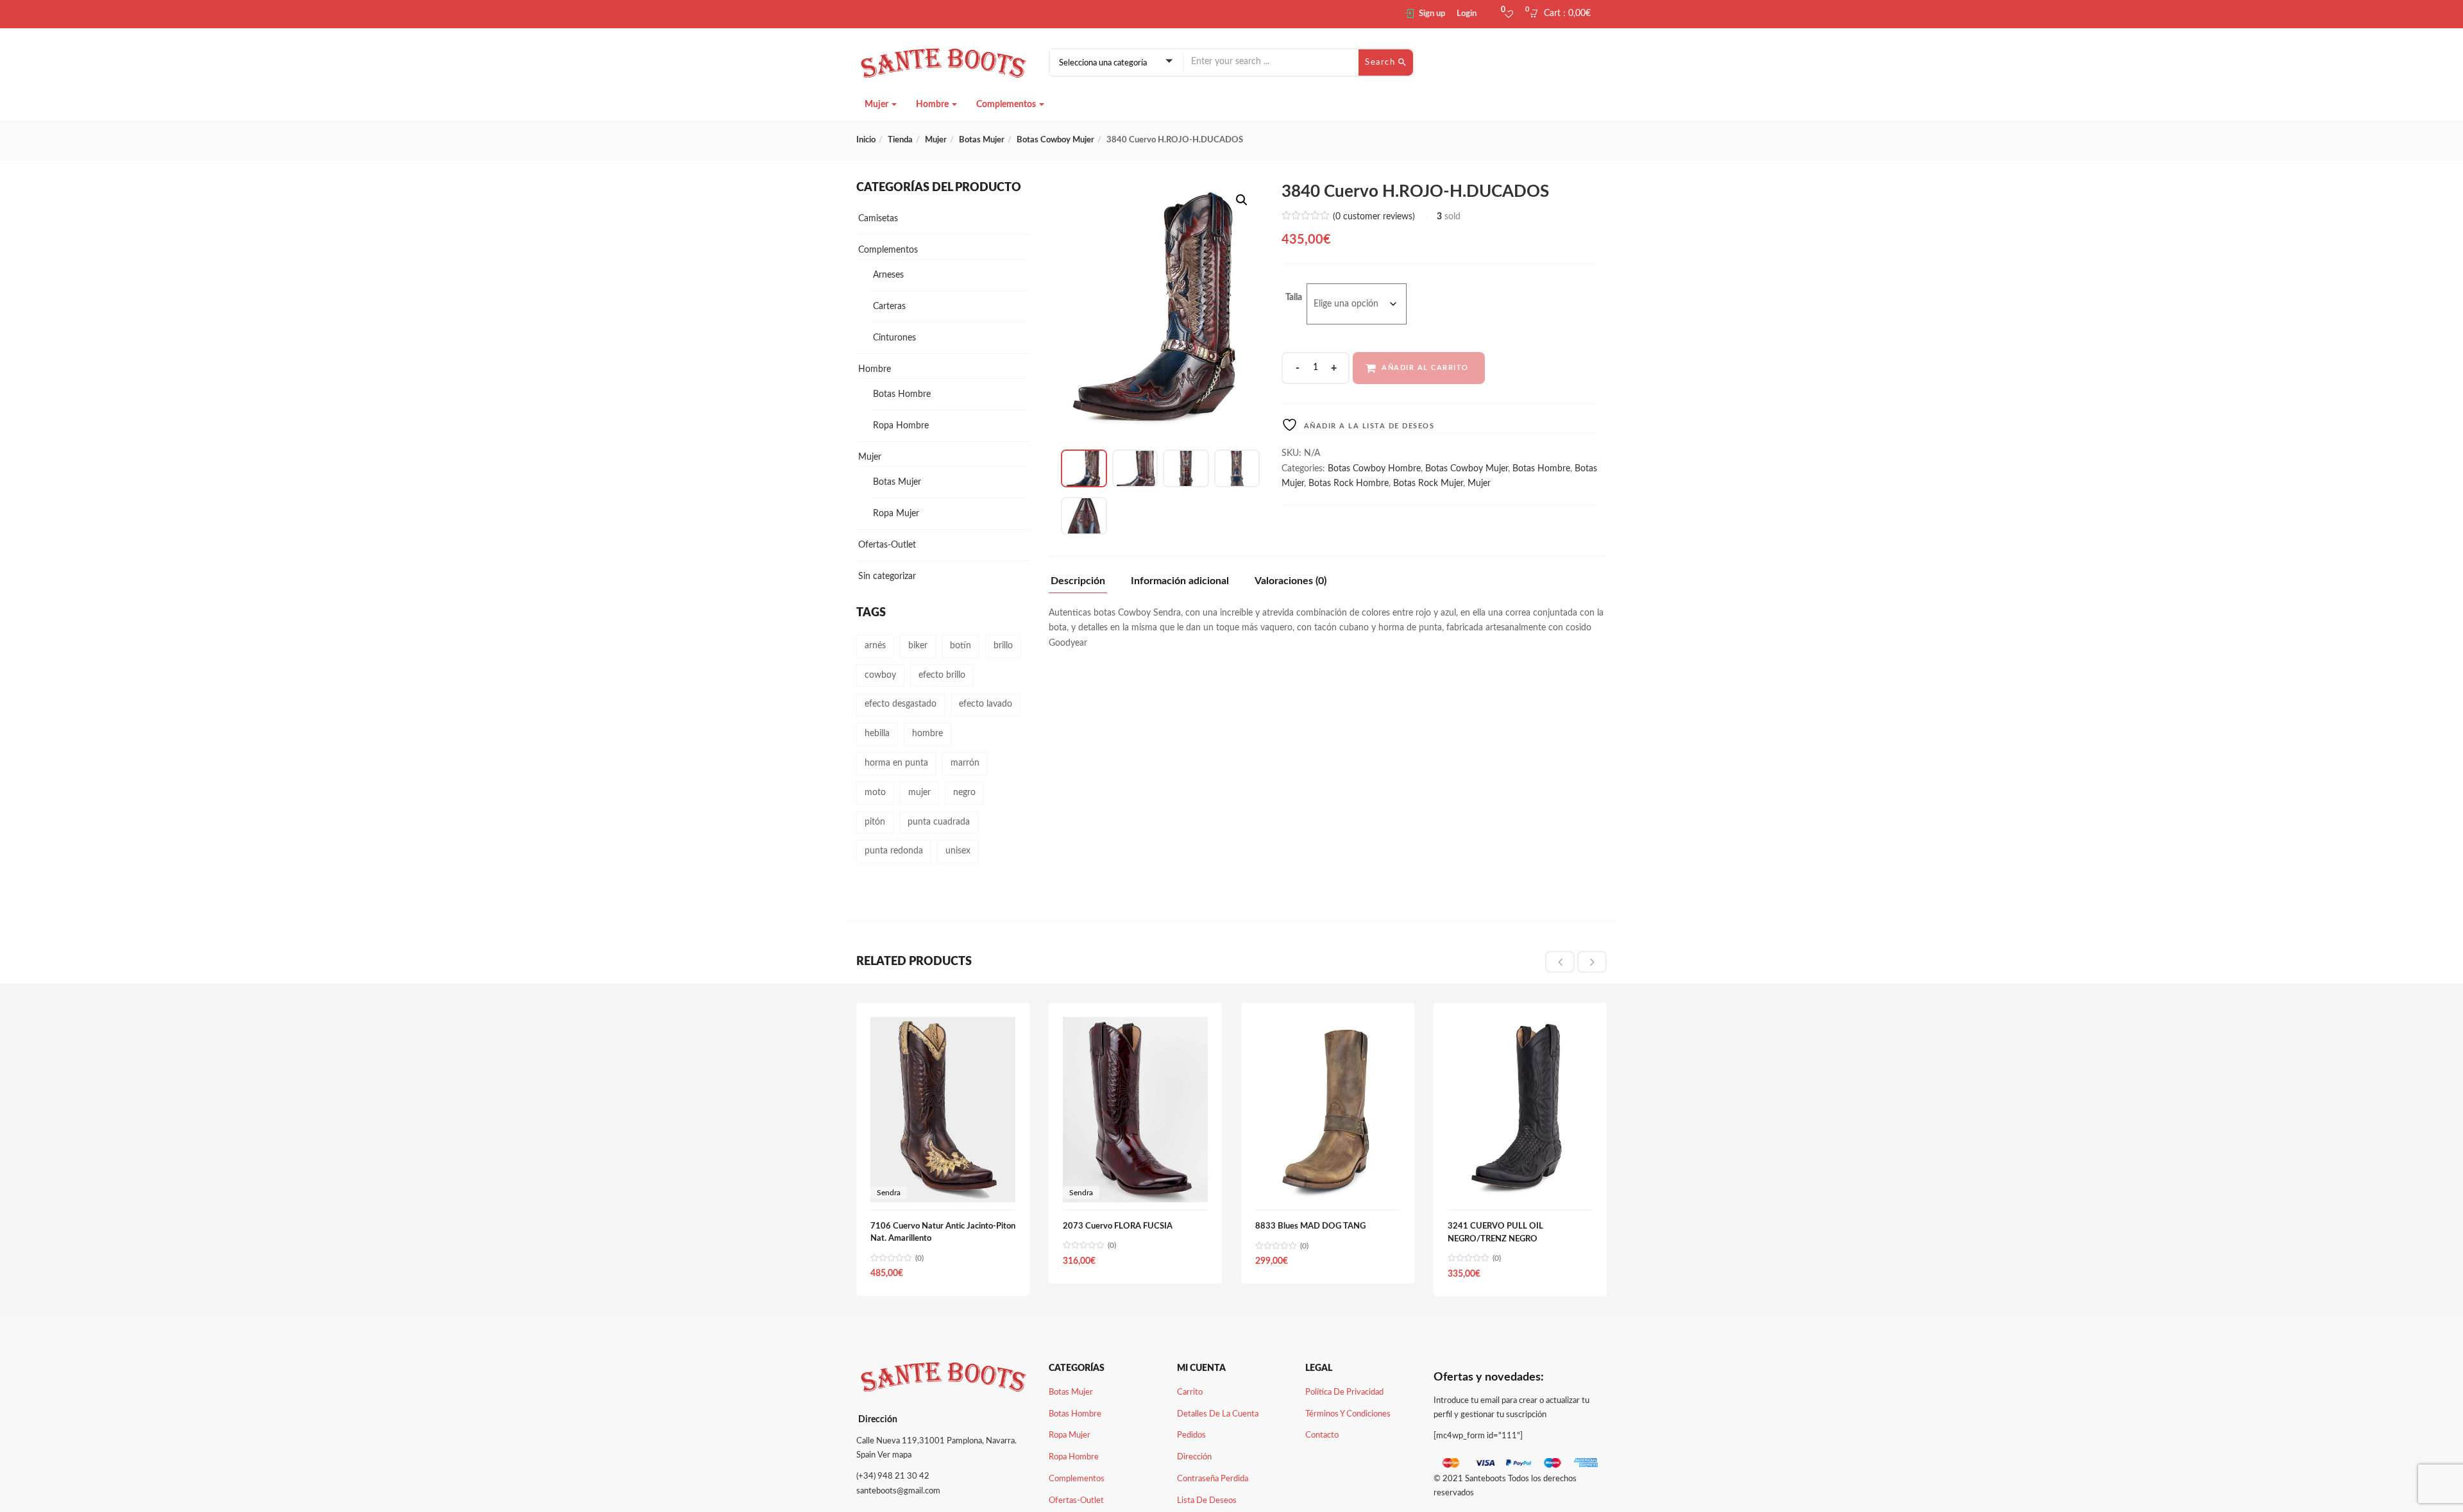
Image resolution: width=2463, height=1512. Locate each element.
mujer (919, 793)
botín (961, 646)
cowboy (880, 675)
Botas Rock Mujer (1428, 483)
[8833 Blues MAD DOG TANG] (1328, 1024)
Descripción (1078, 581)
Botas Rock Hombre (1349, 483)
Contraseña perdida (1213, 1479)
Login (1467, 14)
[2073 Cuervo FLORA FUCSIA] (1135, 1024)
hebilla (877, 734)
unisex (958, 851)
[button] (1564, 14)
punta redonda (894, 851)
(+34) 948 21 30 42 (893, 1476)
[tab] (1083, 584)
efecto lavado (986, 704)
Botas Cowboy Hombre (1374, 469)
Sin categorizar (887, 576)
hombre (927, 734)
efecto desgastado (901, 704)
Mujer (877, 105)
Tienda (900, 140)
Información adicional (1180, 581)
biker (918, 646)
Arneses (888, 275)
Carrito (1190, 1392)
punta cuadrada (939, 822)
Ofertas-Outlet (887, 545)
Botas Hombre (1541, 469)
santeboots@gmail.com (898, 1491)
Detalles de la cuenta (1218, 1414)
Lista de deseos (1207, 1501)
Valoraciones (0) (1291, 581)
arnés (875, 646)
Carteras (889, 307)
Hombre (933, 105)
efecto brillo (942, 675)
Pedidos (1191, 1435)
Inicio (866, 140)
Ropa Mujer (896, 514)
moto (875, 793)
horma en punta (896, 763)
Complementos (1007, 105)
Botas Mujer (982, 140)
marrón (965, 763)
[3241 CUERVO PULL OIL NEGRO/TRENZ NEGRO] (1520, 1024)
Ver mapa (894, 1455)
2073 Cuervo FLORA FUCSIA (1118, 1226)
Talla (1294, 298)
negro (964, 793)
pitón (875, 822)
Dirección (1194, 1457)
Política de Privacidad (1344, 1392)
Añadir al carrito (1425, 368)
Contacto (1322, 1435)
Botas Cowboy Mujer (1055, 140)
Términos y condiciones (1348, 1414)
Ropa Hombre (901, 426)
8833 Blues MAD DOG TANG (1310, 1226)
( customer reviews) (1374, 217)
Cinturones (894, 338)
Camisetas (878, 219)
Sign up (1432, 14)
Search (1382, 63)
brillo (1003, 646)
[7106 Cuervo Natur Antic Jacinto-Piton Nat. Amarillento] (943, 1024)
